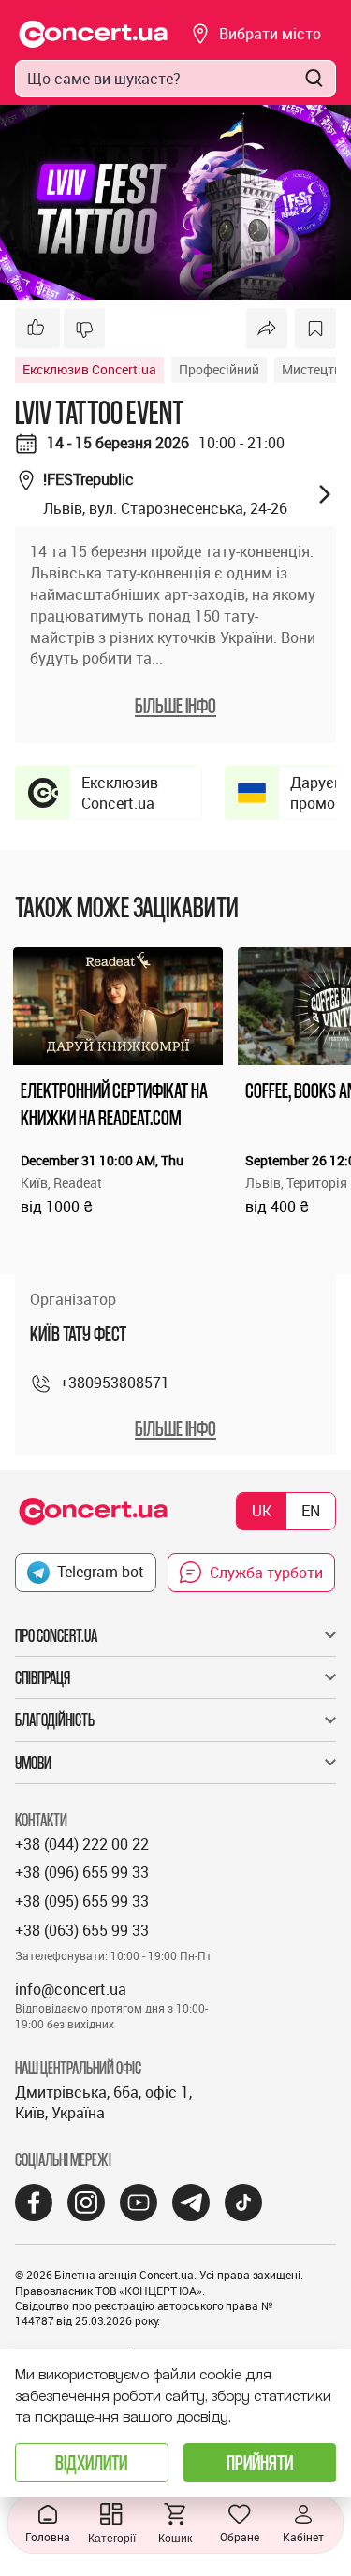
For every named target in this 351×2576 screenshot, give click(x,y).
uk (262, 1511)
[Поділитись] (267, 329)
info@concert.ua (71, 1989)
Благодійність (55, 1720)
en (311, 1511)
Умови (33, 1763)
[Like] (37, 329)
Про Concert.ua (56, 1635)
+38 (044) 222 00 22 (82, 1844)
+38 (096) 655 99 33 (82, 1872)
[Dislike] (84, 329)
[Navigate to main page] (94, 34)
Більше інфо (175, 1428)
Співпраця (43, 1677)
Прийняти (260, 2462)
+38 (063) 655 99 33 (82, 1930)
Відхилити (91, 2462)
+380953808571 (115, 1383)
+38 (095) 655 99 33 (82, 1901)
